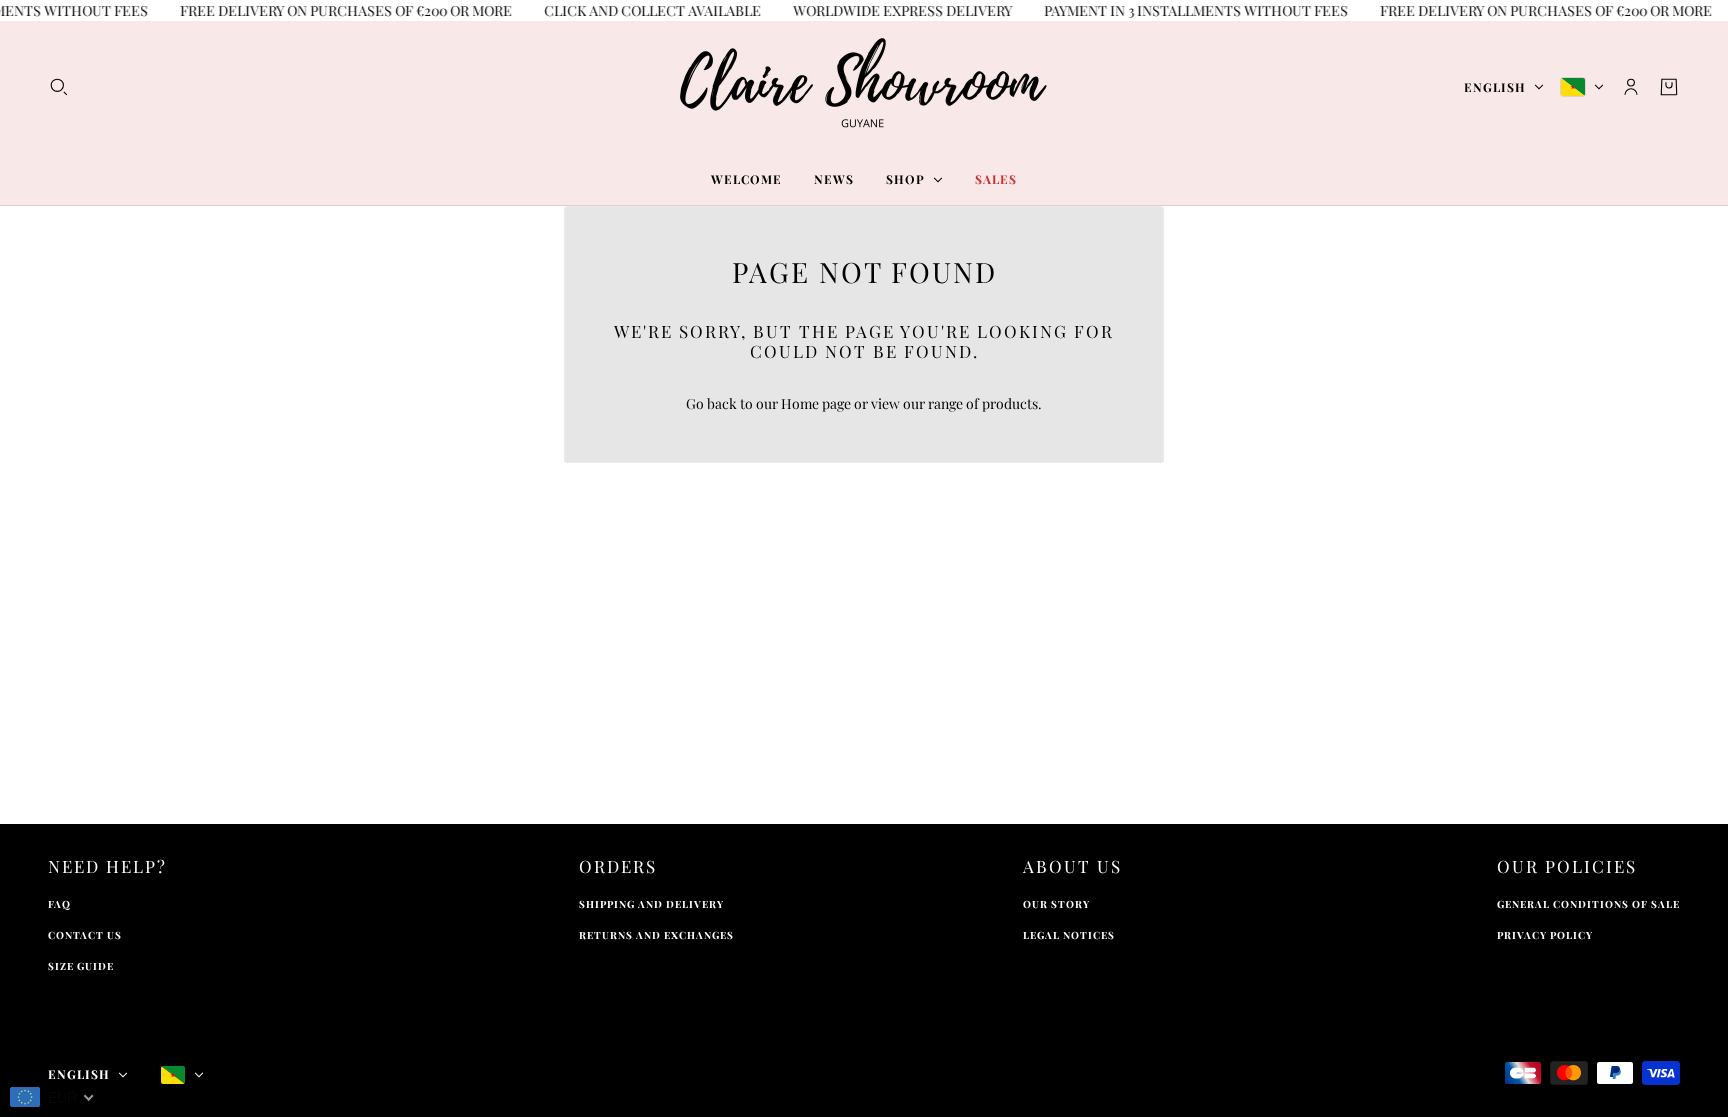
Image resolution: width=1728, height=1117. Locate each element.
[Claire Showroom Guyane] (864, 87)
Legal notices (1069, 935)
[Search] (59, 87)
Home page (816, 403)
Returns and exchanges (656, 935)
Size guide (81, 966)
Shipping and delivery (651, 904)
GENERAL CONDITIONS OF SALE (1588, 904)
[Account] (1631, 87)
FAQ (59, 904)
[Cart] (1669, 87)
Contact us (85, 935)
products (1010, 403)
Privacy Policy (1545, 935)
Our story (1056, 904)
